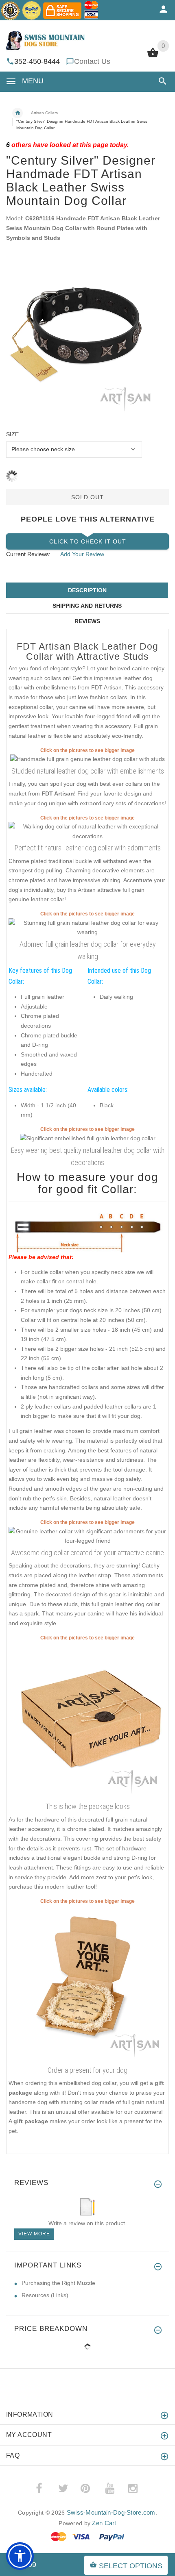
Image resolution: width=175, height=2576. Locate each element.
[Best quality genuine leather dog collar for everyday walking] (87, 831)
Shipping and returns (87, 606)
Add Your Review (82, 554)
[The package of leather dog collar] (87, 1720)
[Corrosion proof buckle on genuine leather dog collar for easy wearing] (87, 759)
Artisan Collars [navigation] (44, 113)
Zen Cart (104, 2523)
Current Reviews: (28, 554)
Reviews (87, 621)
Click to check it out (88, 541)
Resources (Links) (45, 2295)
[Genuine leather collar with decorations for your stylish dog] (87, 927)
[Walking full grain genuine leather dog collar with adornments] (87, 1536)
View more (34, 2234)
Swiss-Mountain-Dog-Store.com (111, 2512)
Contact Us (92, 61)
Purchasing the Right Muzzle (58, 2283)
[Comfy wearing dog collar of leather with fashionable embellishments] (88, 1138)
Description (87, 590)
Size (12, 434)
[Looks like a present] (87, 1984)
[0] (153, 57)
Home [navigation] (17, 113)
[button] (161, 81)
